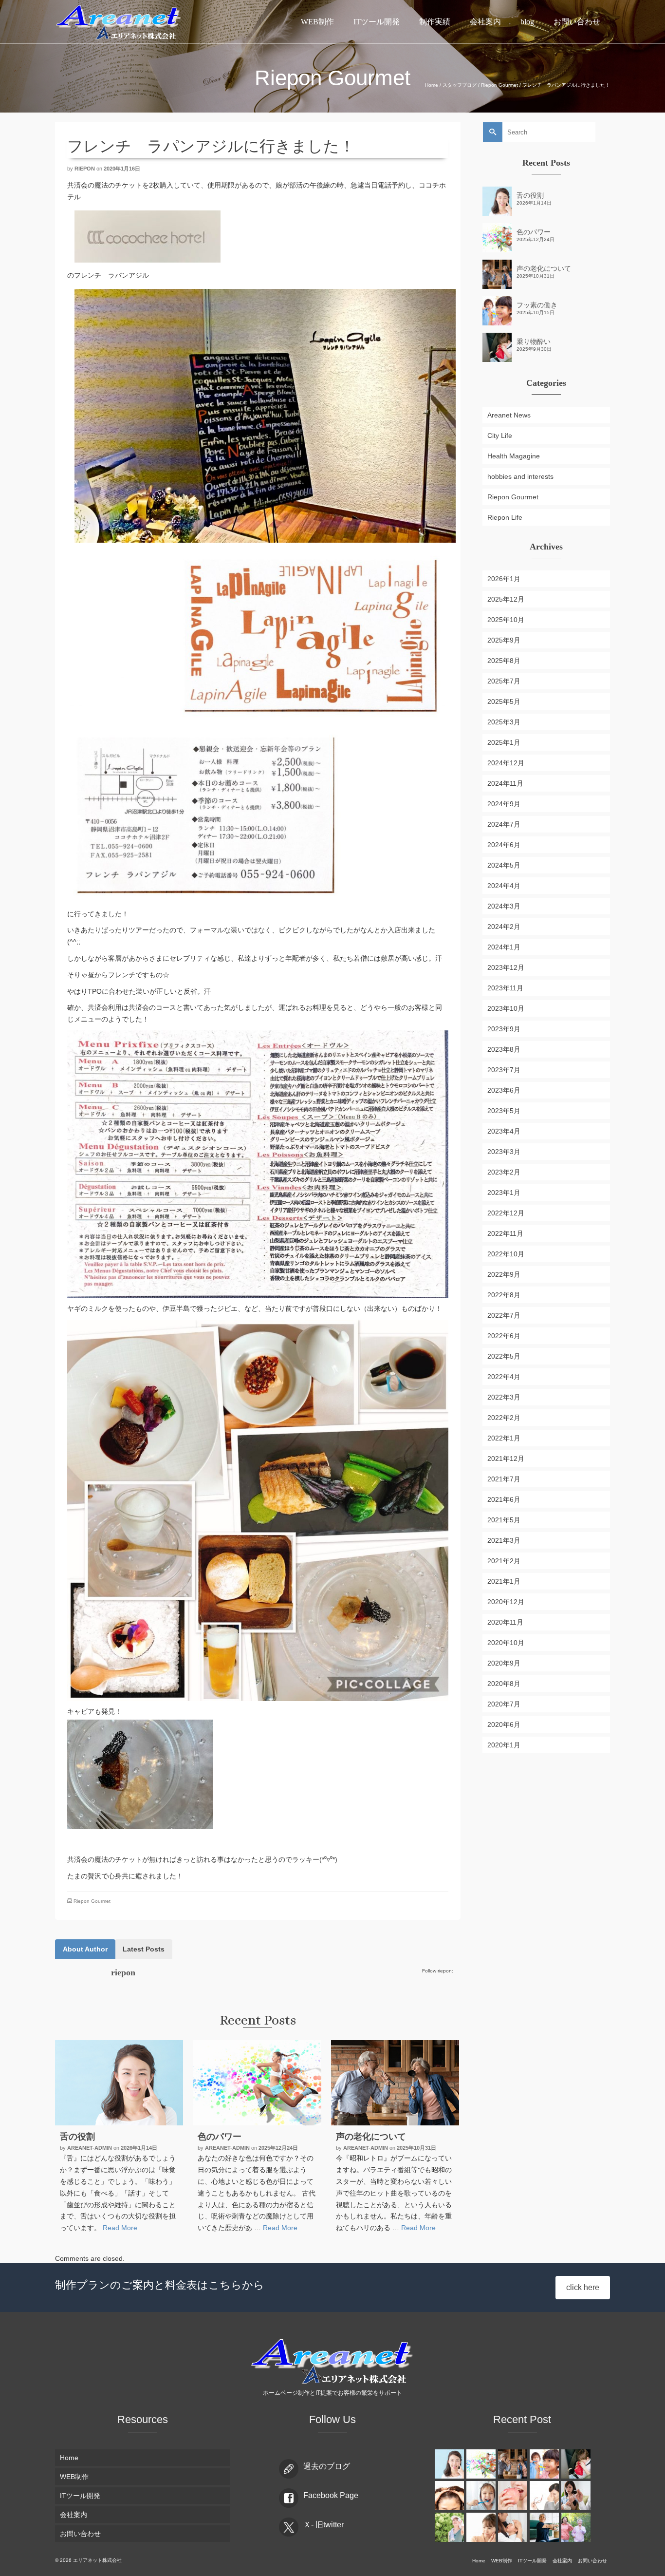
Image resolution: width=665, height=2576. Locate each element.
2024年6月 (504, 845)
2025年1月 (504, 742)
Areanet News (509, 415)
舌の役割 (530, 195)
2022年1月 (504, 1438)
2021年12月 (506, 1458)
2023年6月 (504, 1090)
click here (583, 2287)
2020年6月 (504, 1724)
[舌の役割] (119, 2083)
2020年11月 (505, 1622)
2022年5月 (504, 1356)
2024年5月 (504, 865)
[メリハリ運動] (577, 2527)
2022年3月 (504, 1397)
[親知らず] (482, 2527)
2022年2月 (504, 1418)
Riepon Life (505, 517)
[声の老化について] (395, 2083)
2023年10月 (506, 1008)
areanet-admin (90, 2148)
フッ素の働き (537, 305)
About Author (85, 1949)
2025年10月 (506, 620)
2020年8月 (504, 1684)
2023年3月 (504, 1152)
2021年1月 (504, 1581)
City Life (500, 436)
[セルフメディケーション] (545, 2527)
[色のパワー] (257, 2083)
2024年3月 (504, 906)
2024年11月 (505, 783)
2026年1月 (504, 579)
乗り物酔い (534, 341)
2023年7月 (504, 1070)
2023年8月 (504, 1049)
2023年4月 (504, 1131)
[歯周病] (514, 2496)
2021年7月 (504, 1479)
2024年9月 (504, 804)
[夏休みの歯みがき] (482, 2496)
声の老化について (544, 268)
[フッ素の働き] (545, 2464)
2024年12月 (506, 763)
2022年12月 (506, 1213)
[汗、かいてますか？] (451, 2527)
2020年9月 (504, 1663)
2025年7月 (504, 681)
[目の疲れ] (545, 2496)
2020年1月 (504, 1745)
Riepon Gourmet (92, 1901)
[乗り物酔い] (577, 2464)
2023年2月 (504, 1172)
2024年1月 (504, 947)
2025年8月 (504, 661)
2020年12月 (506, 1602)
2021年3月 (504, 1540)
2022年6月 (504, 1336)
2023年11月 (505, 988)
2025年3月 (504, 722)
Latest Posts (144, 1949)
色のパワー (534, 232)
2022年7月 (504, 1315)
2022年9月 (504, 1274)
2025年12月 (506, 599)
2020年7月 (504, 1704)
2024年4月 (504, 886)
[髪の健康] (451, 2496)
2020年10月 (506, 1643)
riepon (85, 169)
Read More (120, 2228)
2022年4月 (504, 1377)
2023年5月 (504, 1111)
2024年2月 (504, 927)
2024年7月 (504, 824)
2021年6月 (504, 1499)
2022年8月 (504, 1295)
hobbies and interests (520, 476)
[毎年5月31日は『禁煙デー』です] (577, 2496)
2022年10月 (506, 1254)
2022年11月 (505, 1233)
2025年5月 (504, 701)
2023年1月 (504, 1193)
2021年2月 (504, 1561)
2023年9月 (504, 1029)
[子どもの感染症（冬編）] (514, 2527)
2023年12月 (506, 967)
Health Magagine (514, 456)
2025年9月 (504, 640)
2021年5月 (504, 1520)
